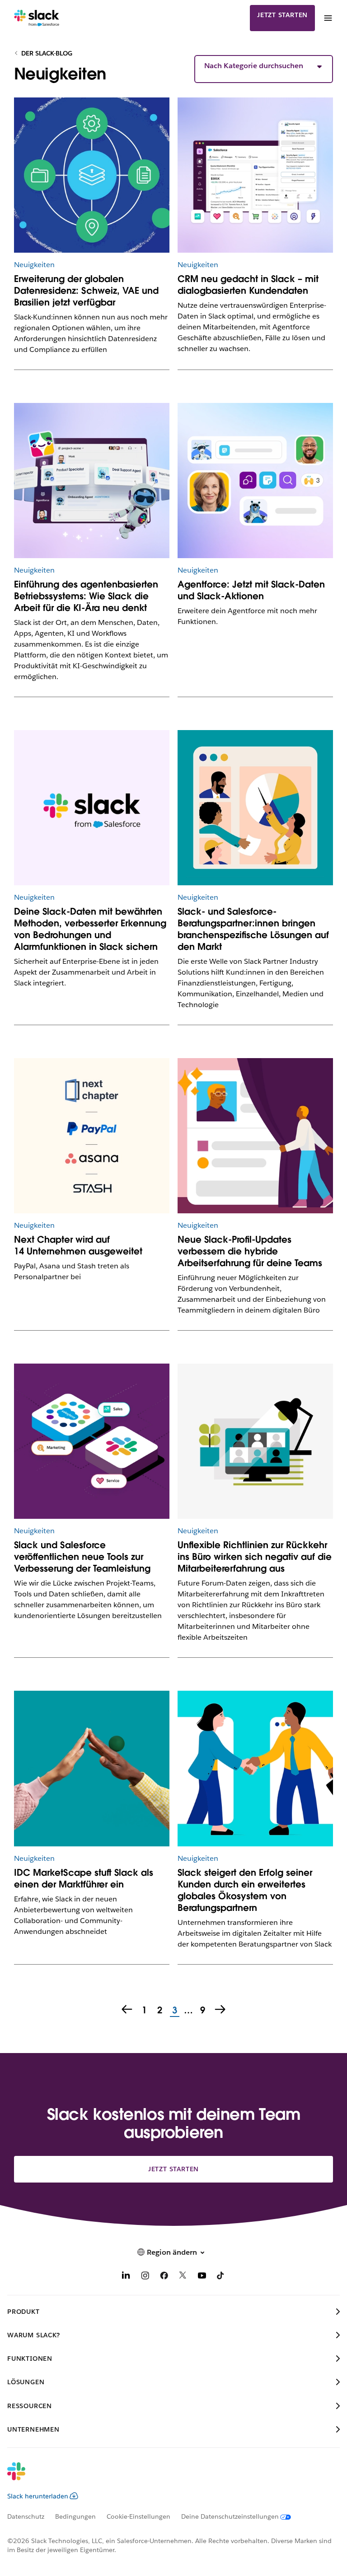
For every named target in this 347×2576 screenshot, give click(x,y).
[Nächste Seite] (221, 2010)
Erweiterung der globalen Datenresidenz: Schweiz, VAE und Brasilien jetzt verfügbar (86, 291)
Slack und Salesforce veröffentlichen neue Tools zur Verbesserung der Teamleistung (82, 1557)
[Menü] (328, 18)
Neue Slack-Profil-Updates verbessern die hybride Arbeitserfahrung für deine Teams (250, 1251)
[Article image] (92, 175)
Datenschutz (26, 2516)
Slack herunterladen (38, 2496)
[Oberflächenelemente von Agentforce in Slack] (256, 481)
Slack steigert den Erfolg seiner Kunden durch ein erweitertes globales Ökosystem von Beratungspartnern (245, 1890)
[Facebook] (164, 2277)
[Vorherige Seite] (126, 2010)
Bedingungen (75, 2516)
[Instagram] (145, 2277)
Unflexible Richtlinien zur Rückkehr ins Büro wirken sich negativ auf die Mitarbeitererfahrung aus (255, 1557)
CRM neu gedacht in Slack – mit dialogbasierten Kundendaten (248, 285)
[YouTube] (202, 2277)
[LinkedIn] (126, 2277)
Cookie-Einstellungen (138, 2516)
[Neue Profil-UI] (256, 1136)
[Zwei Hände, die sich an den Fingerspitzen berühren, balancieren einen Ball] (92, 1769)
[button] (264, 66)
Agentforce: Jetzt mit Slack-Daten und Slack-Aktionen (251, 590)
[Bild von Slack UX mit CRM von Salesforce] (256, 175)
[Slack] (37, 18)
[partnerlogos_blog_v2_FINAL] (92, 1136)
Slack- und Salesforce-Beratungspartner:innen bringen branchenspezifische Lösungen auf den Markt (253, 929)
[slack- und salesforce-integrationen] (92, 1441)
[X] (183, 2277)
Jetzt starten (282, 15)
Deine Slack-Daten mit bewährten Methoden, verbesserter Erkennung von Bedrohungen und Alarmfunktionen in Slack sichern (90, 929)
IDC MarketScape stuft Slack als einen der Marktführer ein (84, 1878)
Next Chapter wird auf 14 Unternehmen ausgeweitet (78, 1245)
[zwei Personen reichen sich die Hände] (256, 1769)
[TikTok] (221, 2277)
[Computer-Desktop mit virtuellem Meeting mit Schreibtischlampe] (256, 1441)
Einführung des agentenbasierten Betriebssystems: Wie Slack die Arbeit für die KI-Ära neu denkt (86, 596)
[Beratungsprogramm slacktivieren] (256, 808)
